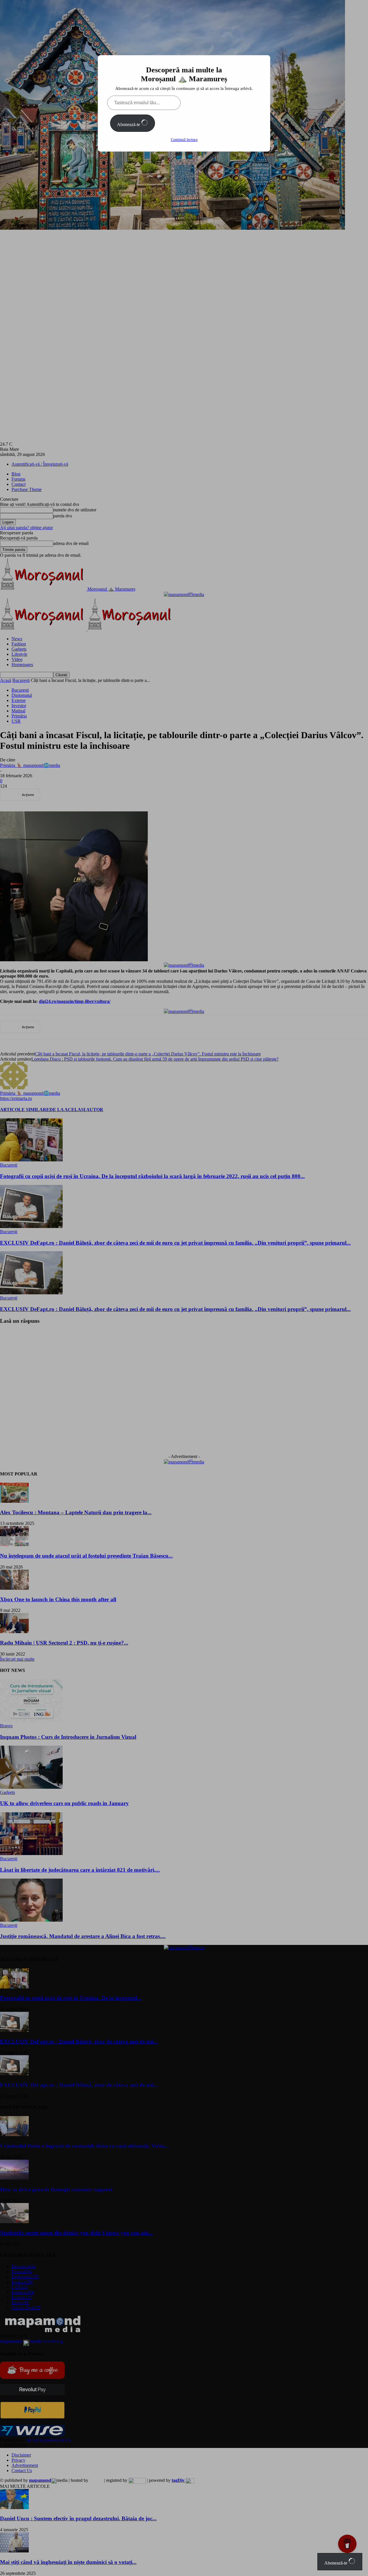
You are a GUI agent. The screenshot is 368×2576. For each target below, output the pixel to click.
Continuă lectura (184, 140)
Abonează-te (129, 124)
